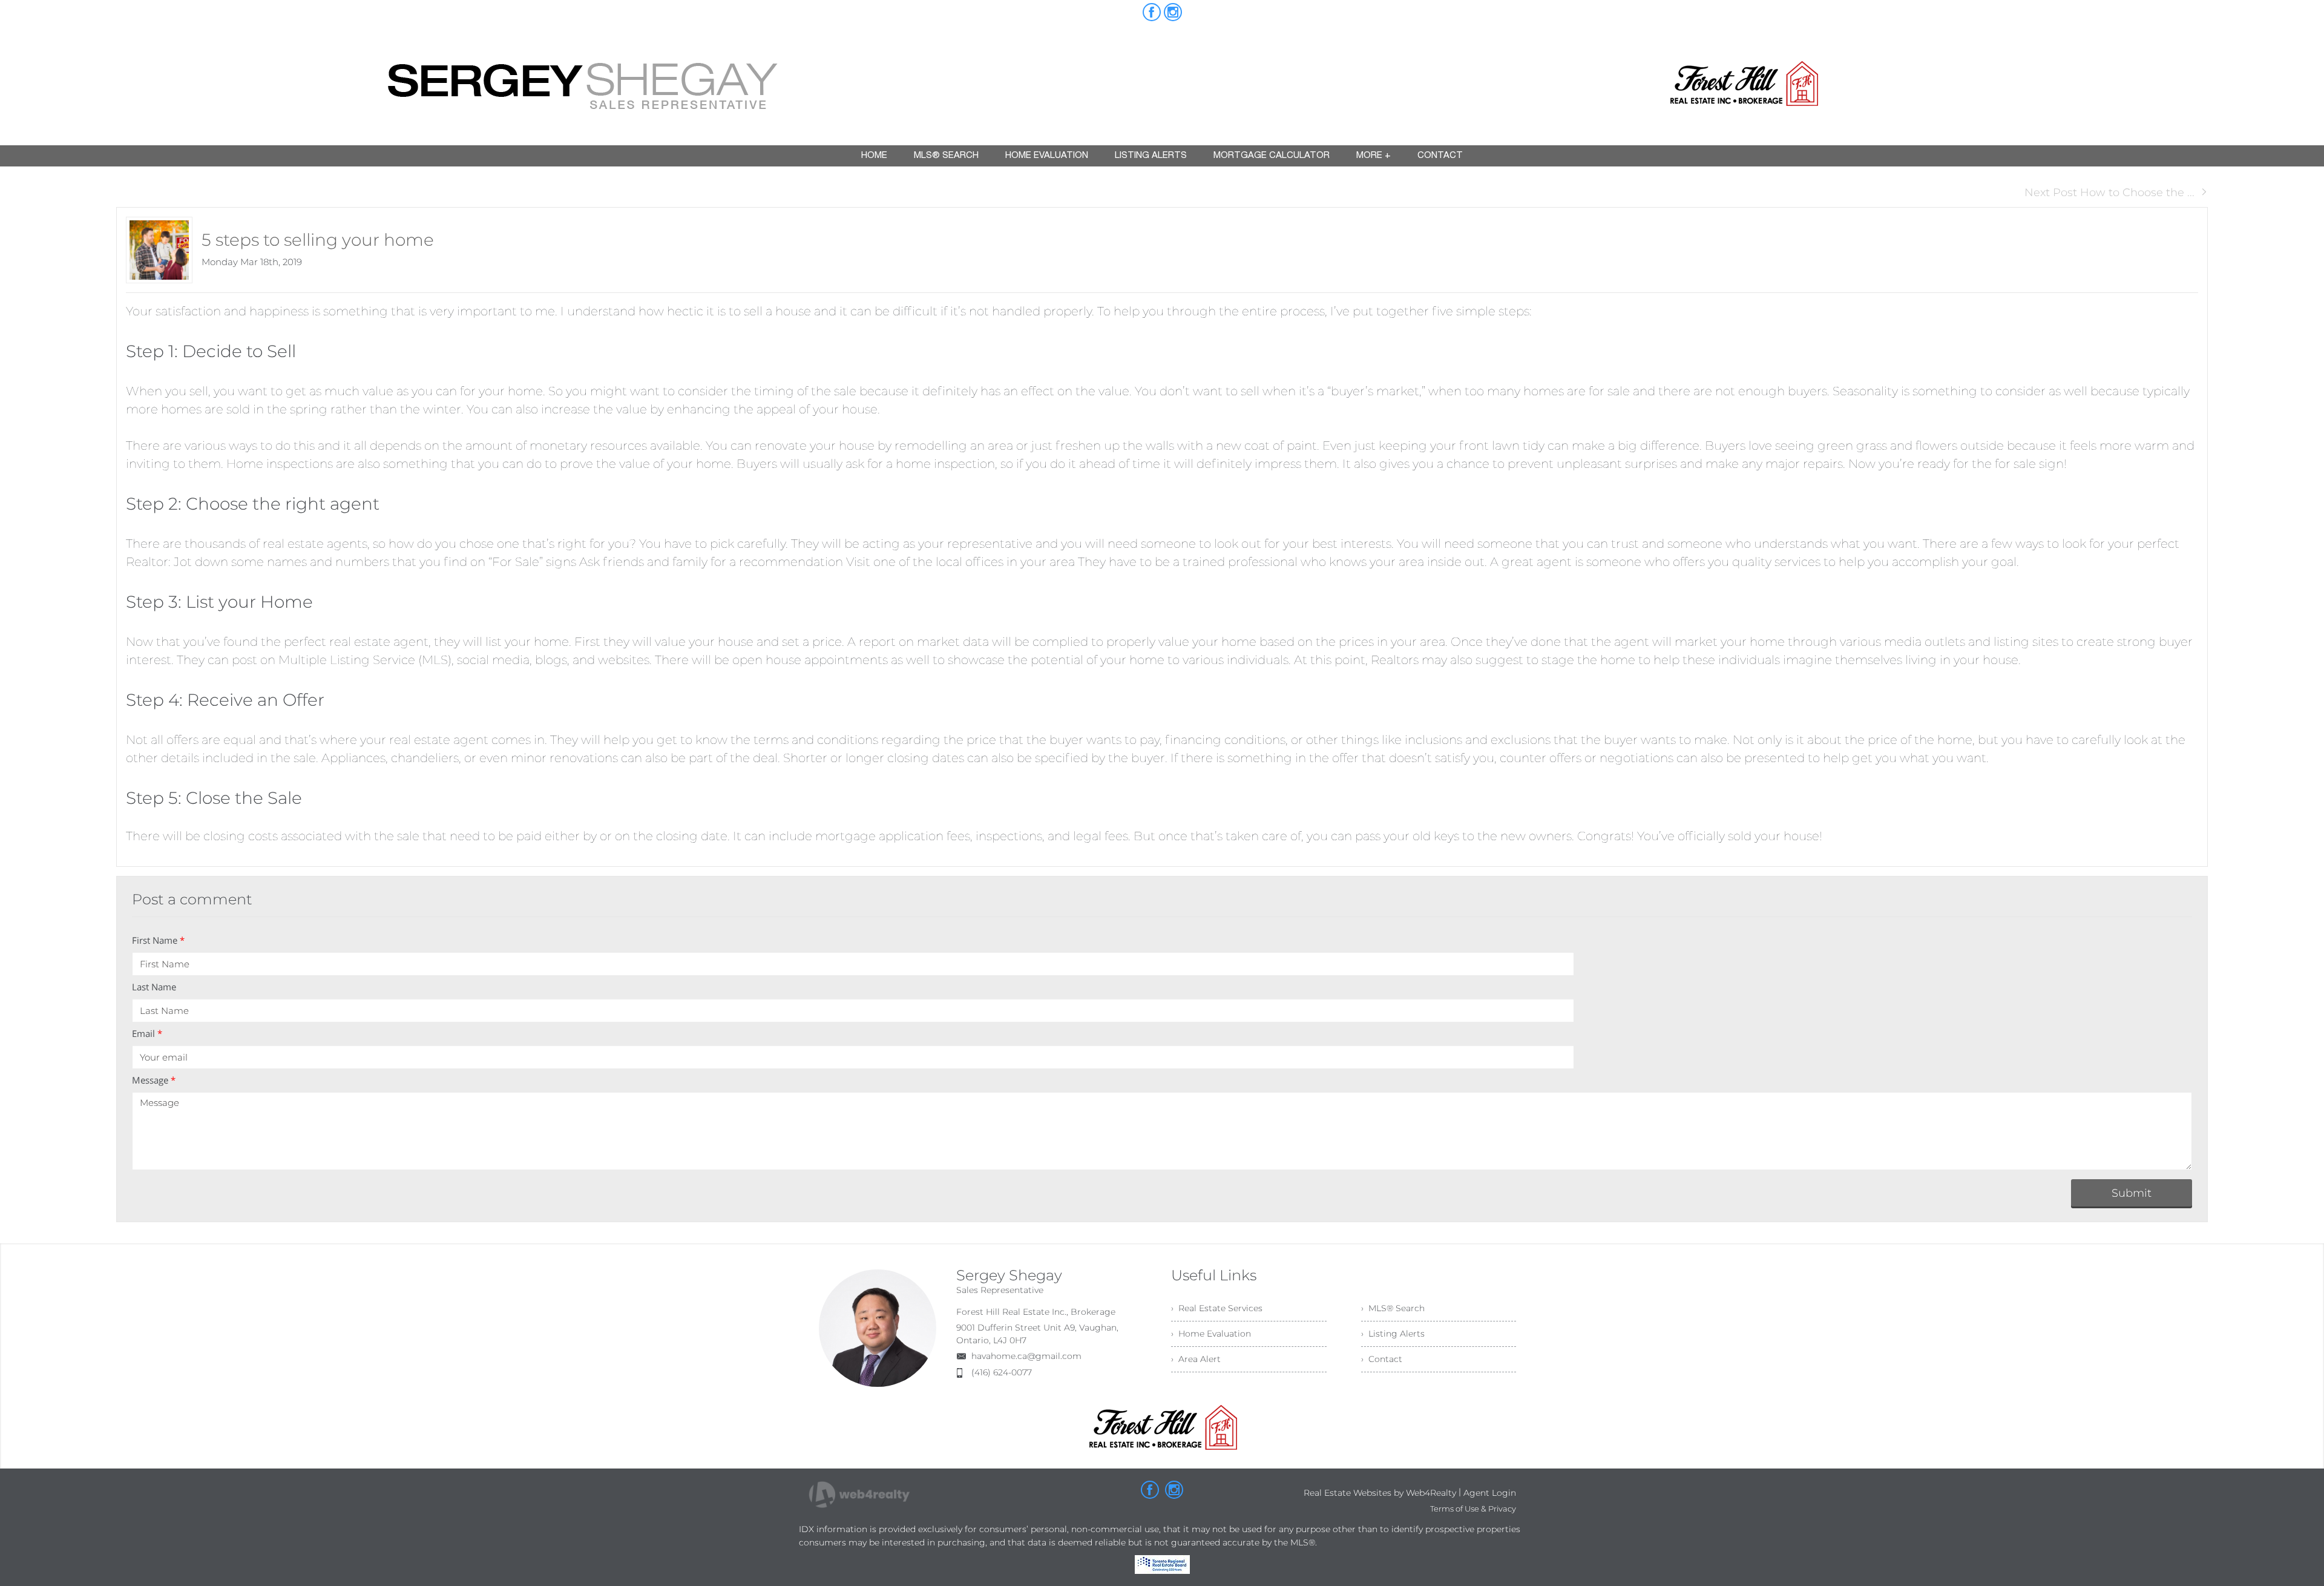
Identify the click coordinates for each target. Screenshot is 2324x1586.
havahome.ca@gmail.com (1026, 1356)
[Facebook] (1152, 12)
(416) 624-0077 (1002, 1372)
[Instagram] (1173, 12)
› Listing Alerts (1393, 1334)
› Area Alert (1196, 1359)
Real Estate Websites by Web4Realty (1380, 1493)
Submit (2132, 1193)
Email (147, 1033)
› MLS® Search (1393, 1308)
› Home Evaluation (1211, 1334)
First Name (158, 940)
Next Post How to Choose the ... (2109, 192)
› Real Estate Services (1217, 1308)
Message (154, 1080)
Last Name (154, 987)
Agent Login (1490, 1493)
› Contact (1382, 1359)
